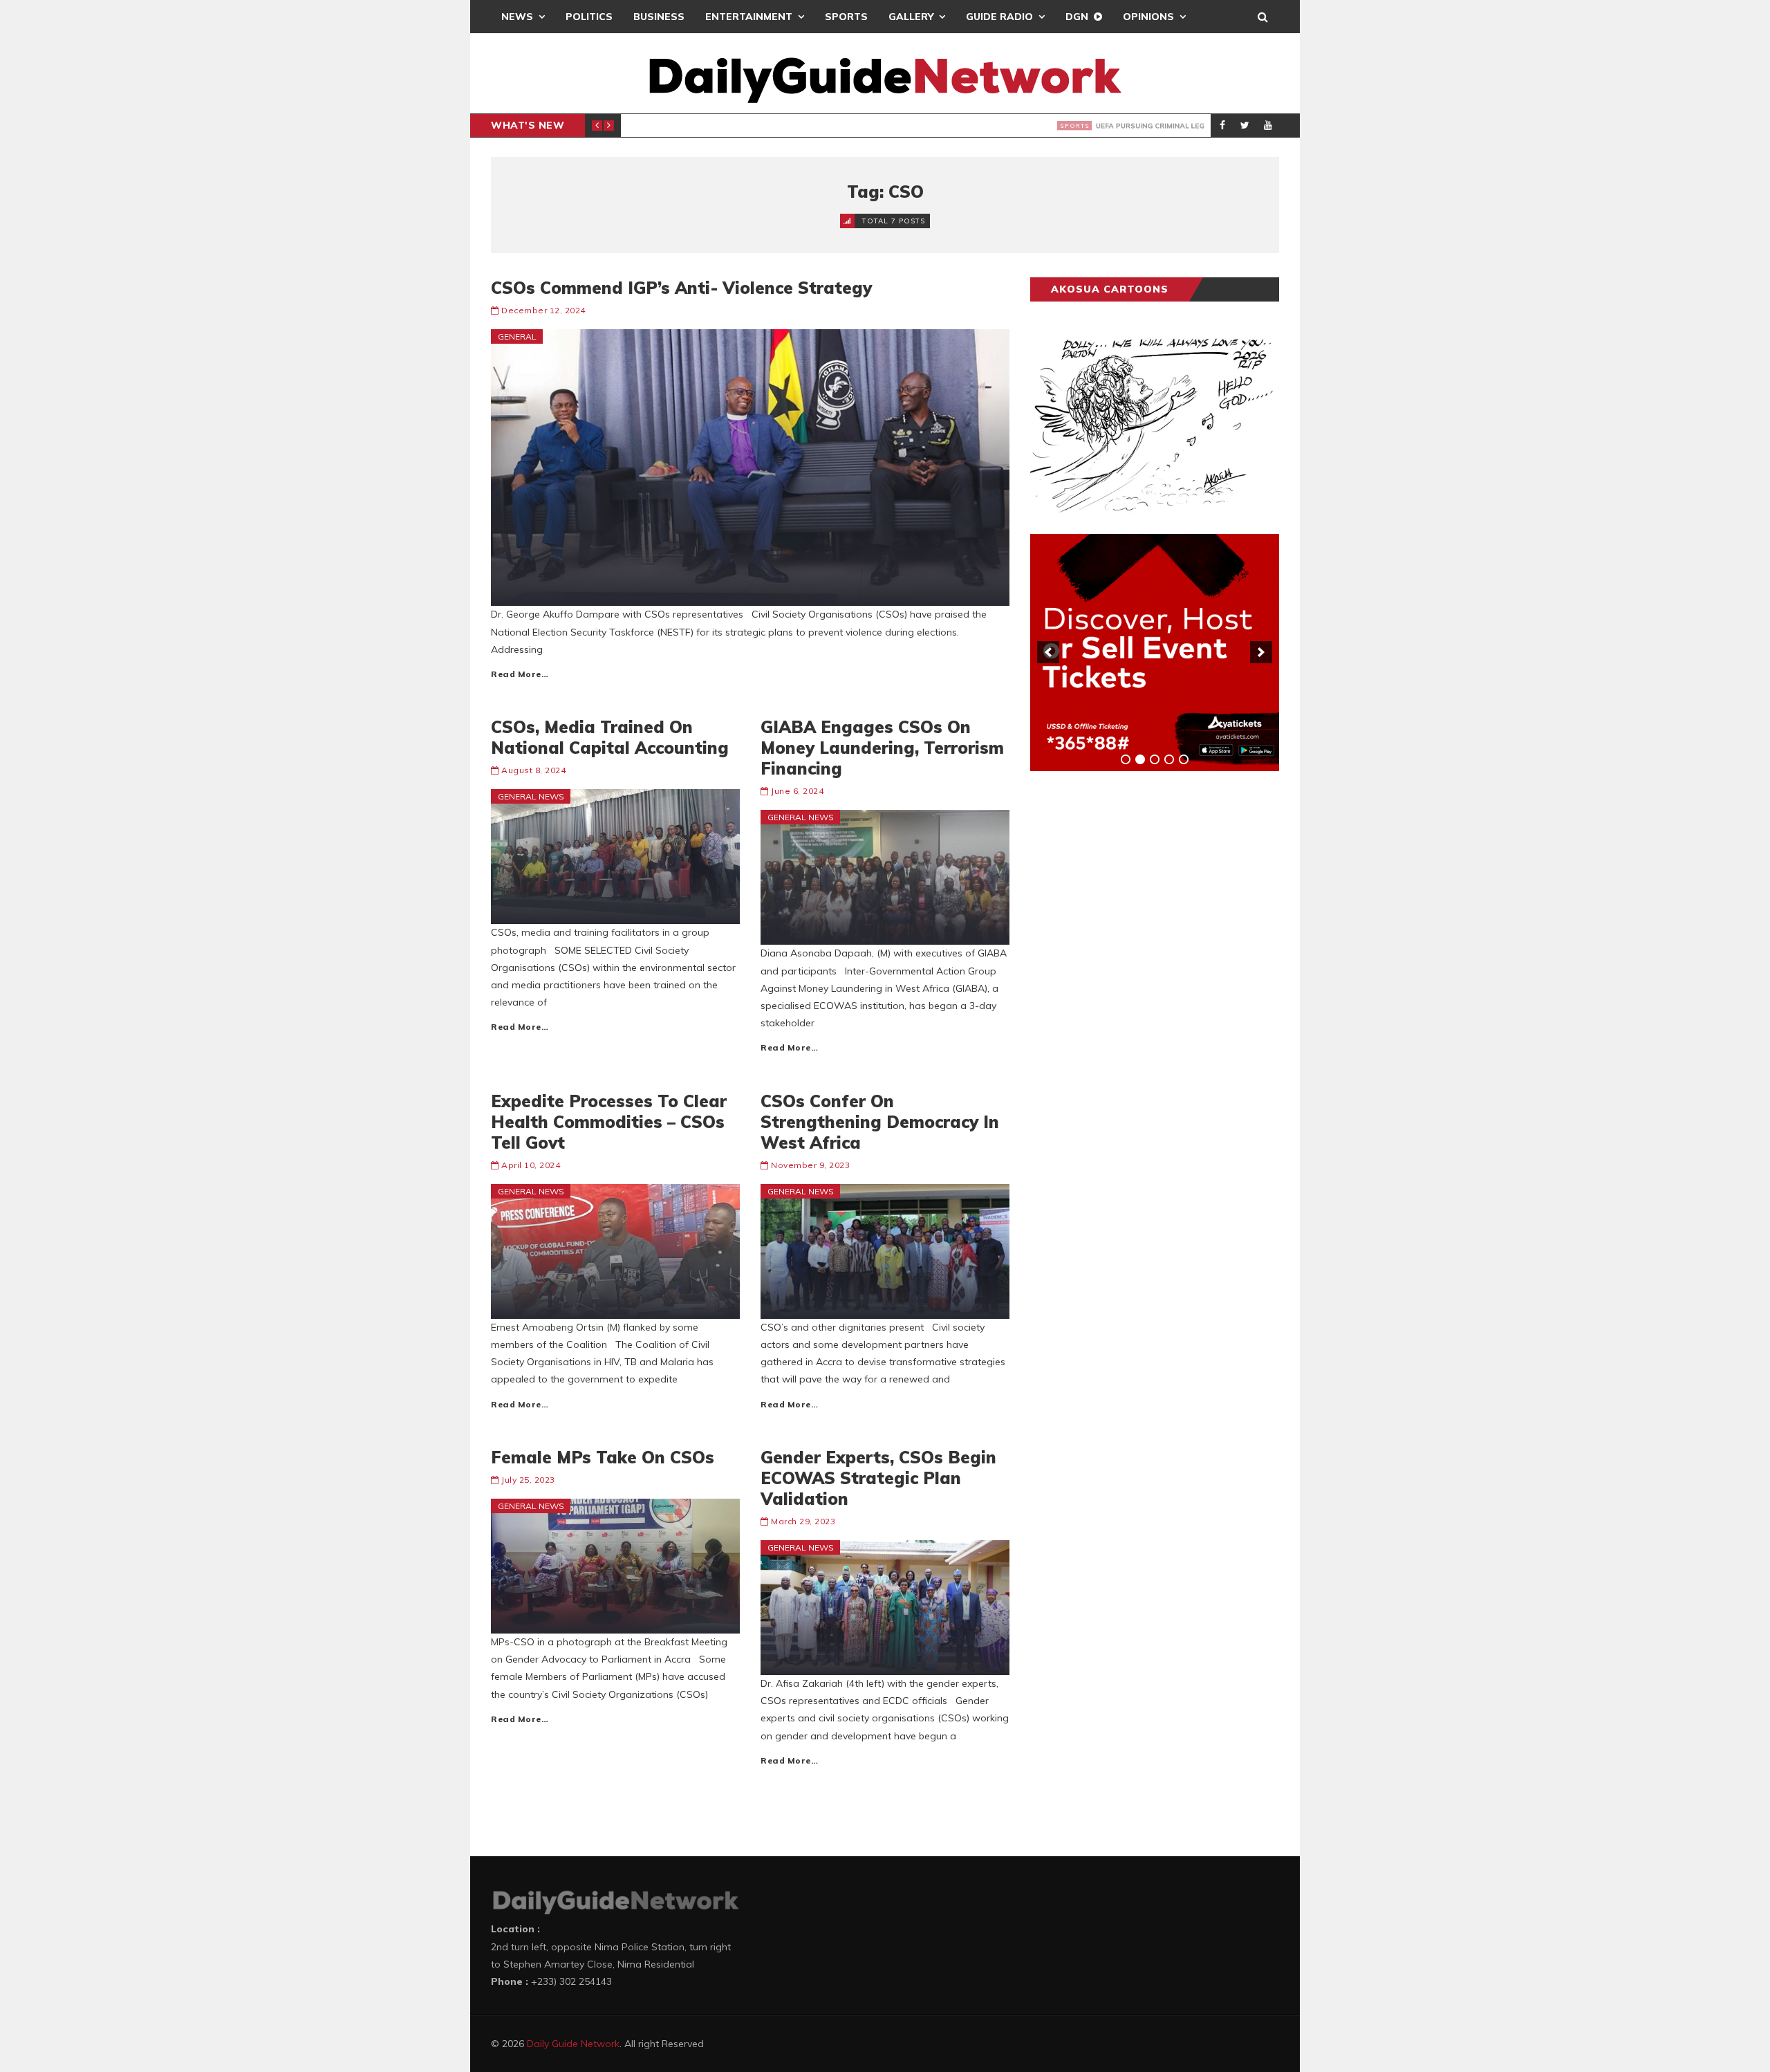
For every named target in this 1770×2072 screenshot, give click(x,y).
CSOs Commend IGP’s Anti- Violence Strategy (681, 288)
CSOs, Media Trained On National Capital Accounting (610, 737)
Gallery (911, 17)
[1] (1126, 759)
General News (531, 796)
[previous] (1048, 652)
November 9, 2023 (810, 1165)
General (517, 336)
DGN (1077, 17)
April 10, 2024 (531, 1165)
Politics (589, 17)
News (517, 17)
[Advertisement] (1134, 998)
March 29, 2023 (803, 1521)
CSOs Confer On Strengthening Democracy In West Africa (880, 1122)
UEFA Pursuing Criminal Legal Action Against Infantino (841, 126)
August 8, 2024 (533, 770)
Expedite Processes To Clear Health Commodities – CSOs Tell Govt (609, 1122)
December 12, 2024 (543, 310)
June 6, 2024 (797, 791)
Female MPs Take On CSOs (603, 1457)
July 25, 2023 (528, 1480)
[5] (1184, 759)
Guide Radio (999, 17)
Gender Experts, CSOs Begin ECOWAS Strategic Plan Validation (878, 1478)
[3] (1155, 759)
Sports (846, 17)
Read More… (520, 674)
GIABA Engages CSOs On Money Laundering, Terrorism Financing (882, 748)
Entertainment (749, 17)
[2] (1140, 759)
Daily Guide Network (573, 2044)
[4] (1169, 759)
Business (659, 17)
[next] (1261, 652)
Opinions (1148, 17)
